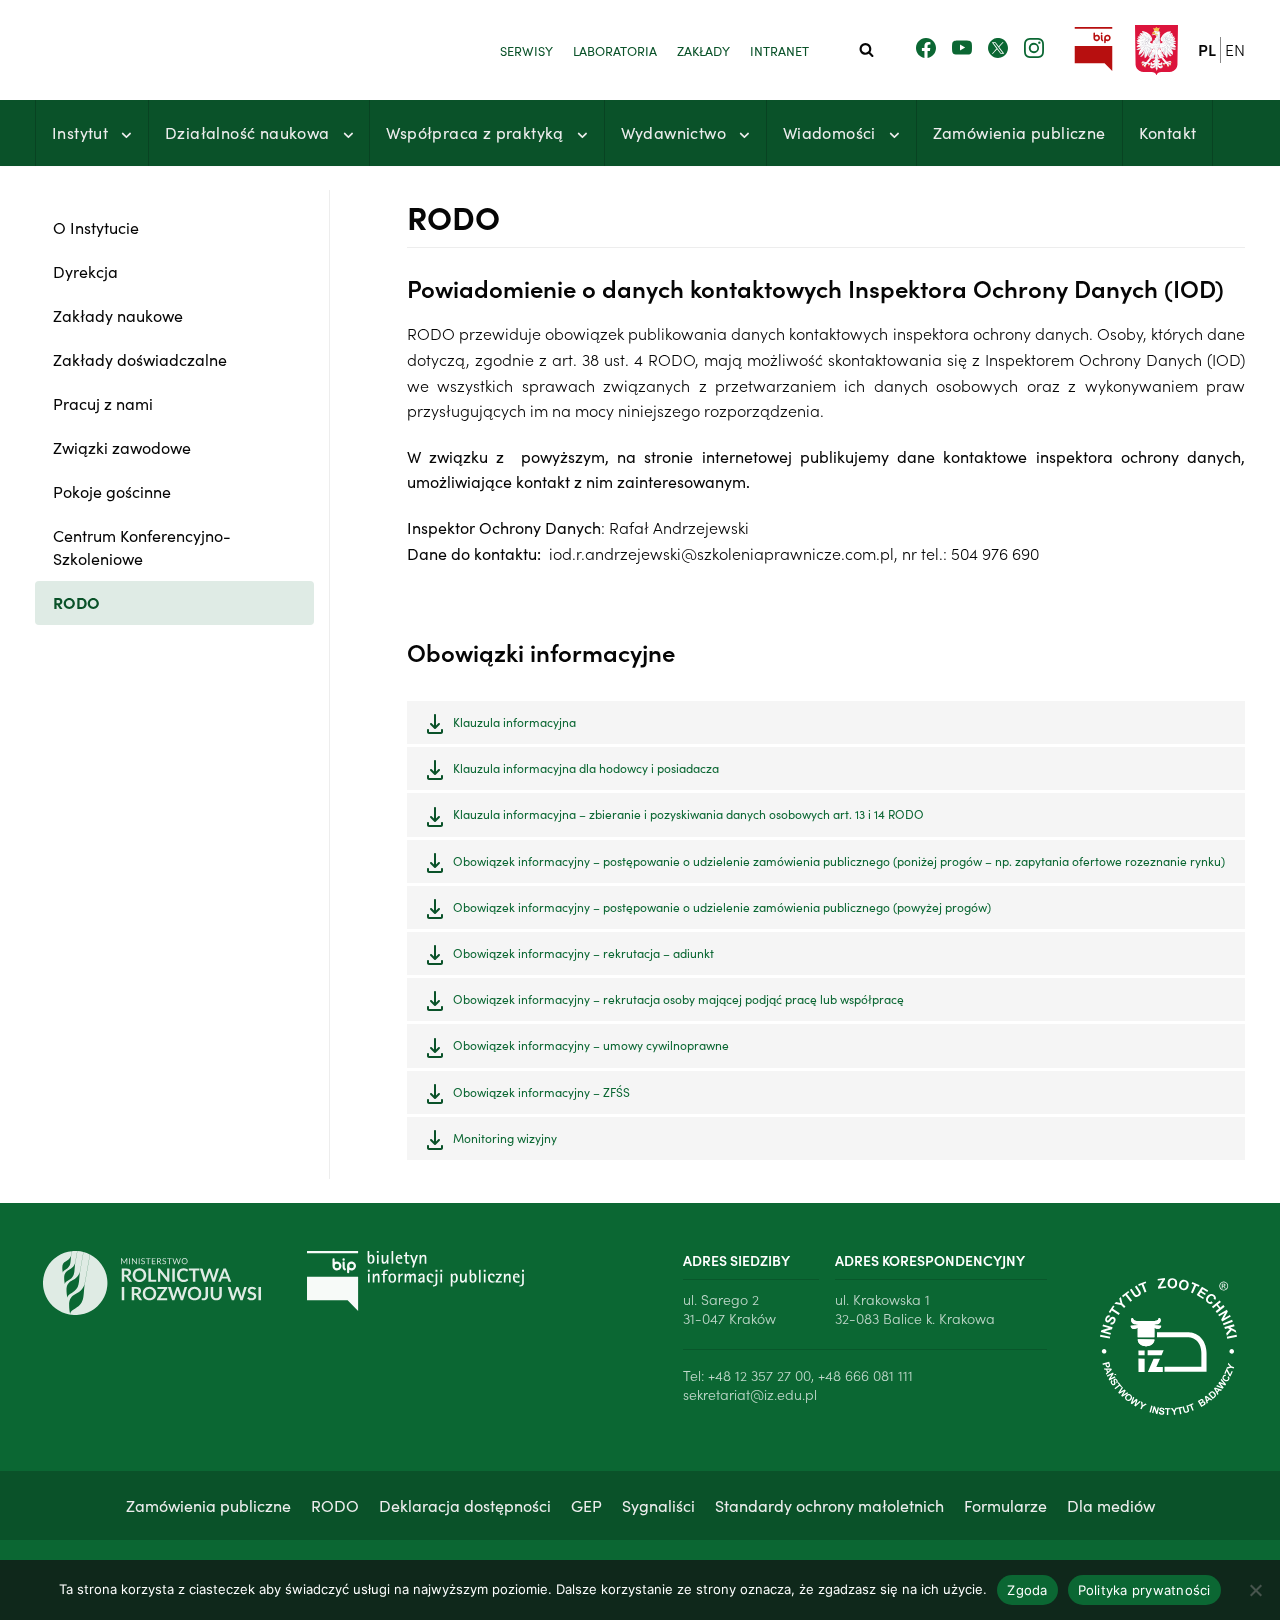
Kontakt (1168, 132)
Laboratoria (615, 50)
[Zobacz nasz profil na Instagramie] (1034, 49)
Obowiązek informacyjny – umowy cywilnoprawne (591, 1044)
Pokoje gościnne (112, 491)
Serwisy (526, 50)
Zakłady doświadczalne (140, 359)
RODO (76, 602)
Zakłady (703, 50)
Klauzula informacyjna (514, 721)
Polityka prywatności (1144, 1590)
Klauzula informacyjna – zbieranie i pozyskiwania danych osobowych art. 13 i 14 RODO (688, 813)
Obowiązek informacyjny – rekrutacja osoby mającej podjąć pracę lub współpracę (678, 998)
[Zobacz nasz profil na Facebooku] (926, 49)
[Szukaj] (866, 49)
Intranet (779, 50)
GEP (586, 1505)
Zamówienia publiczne (1019, 132)
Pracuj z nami (103, 403)
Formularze (1005, 1505)
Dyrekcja (85, 271)
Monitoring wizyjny (505, 1137)
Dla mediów (1111, 1505)
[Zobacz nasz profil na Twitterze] (998, 49)
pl (1207, 49)
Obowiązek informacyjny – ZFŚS (541, 1091)
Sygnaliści (658, 1505)
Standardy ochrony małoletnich (829, 1505)
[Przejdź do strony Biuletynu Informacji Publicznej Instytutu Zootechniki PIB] (1093, 49)
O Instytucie (96, 227)
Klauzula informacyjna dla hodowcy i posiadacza (586, 767)
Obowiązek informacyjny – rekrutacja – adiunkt (583, 952)
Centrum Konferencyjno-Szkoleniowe (142, 546)
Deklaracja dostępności (465, 1505)
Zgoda (1027, 1590)
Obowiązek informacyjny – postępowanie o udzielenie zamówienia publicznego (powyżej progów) (722, 906)
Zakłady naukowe (118, 315)
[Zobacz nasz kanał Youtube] (962, 49)
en (1235, 49)
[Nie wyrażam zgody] (1255, 1590)
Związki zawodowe (122, 447)
